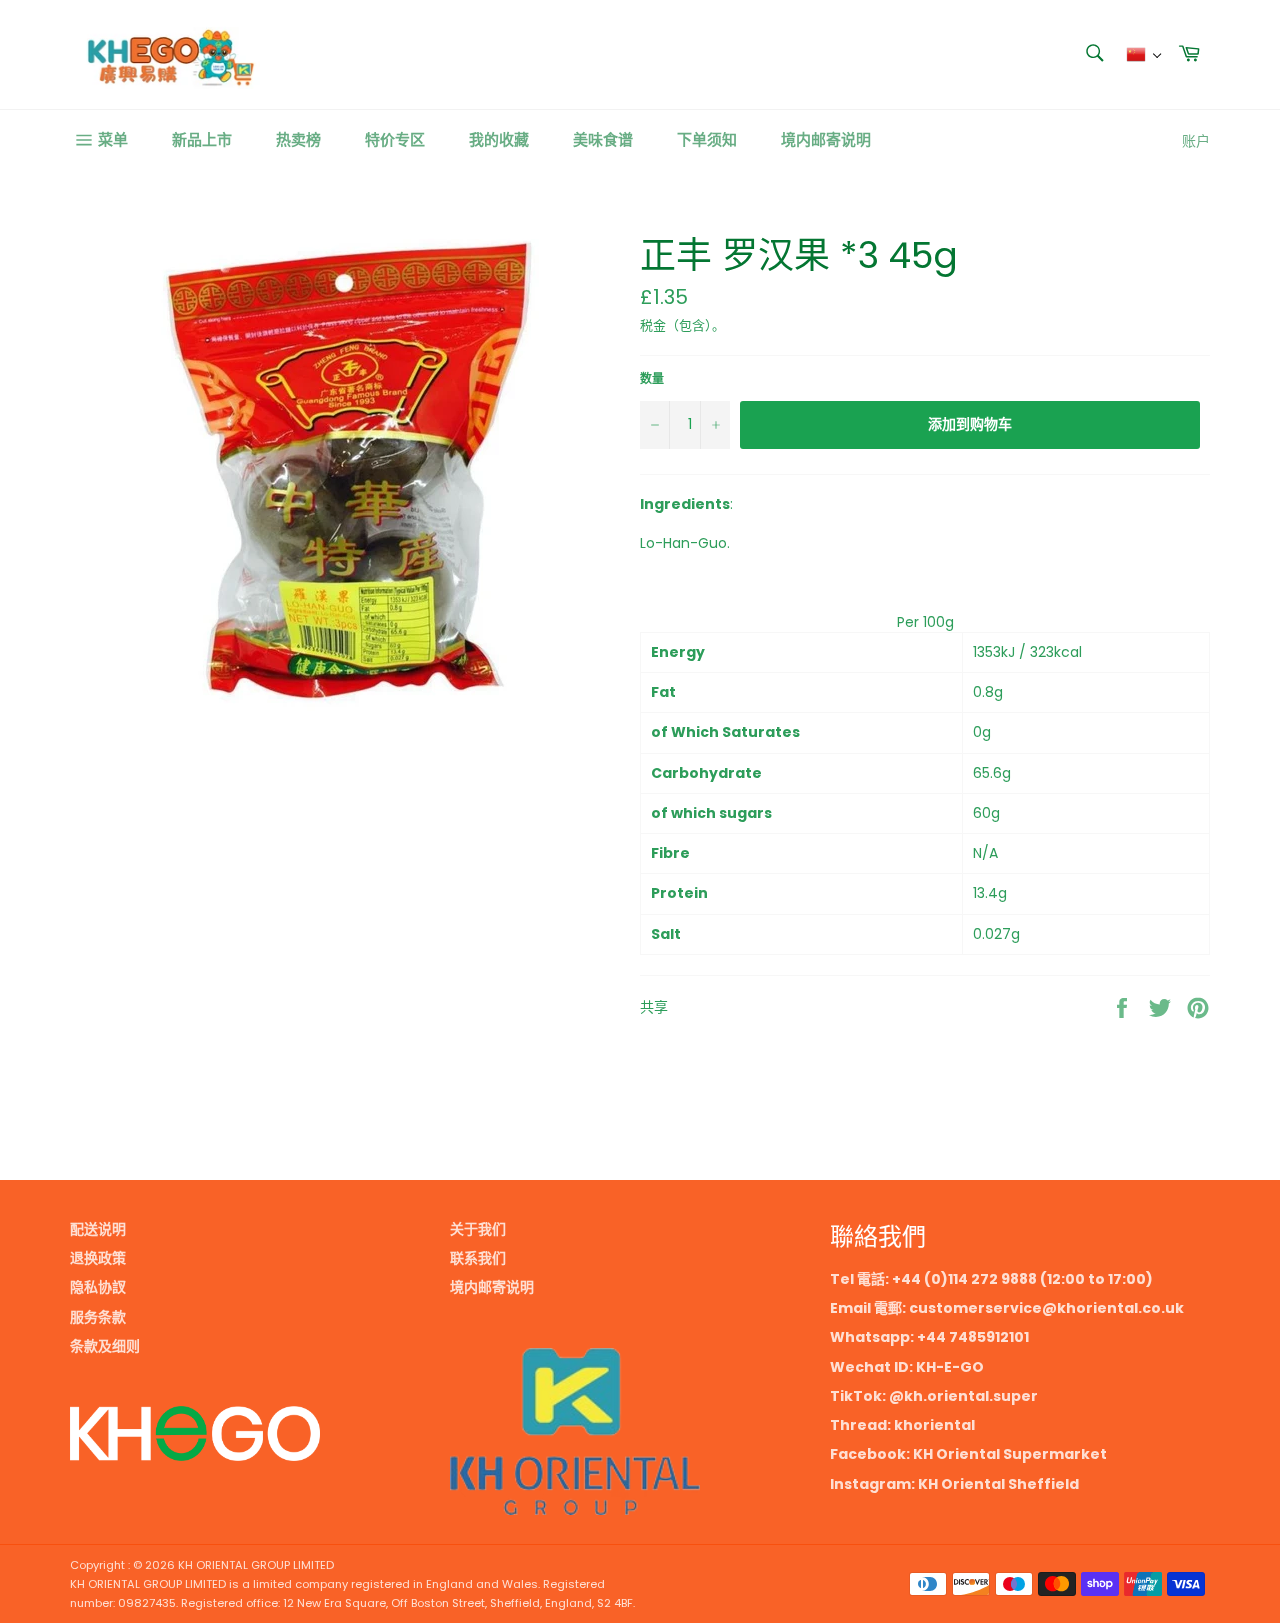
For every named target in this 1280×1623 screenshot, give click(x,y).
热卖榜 (298, 139)
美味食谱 (603, 139)
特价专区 (395, 139)
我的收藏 (499, 139)
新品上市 (202, 139)
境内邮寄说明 (826, 139)
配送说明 (98, 1229)
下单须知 (707, 139)
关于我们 (478, 1229)
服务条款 (98, 1317)
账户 (1196, 141)
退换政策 (98, 1258)
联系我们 (478, 1258)
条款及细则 (105, 1346)
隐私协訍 (98, 1287)
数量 (652, 379)
